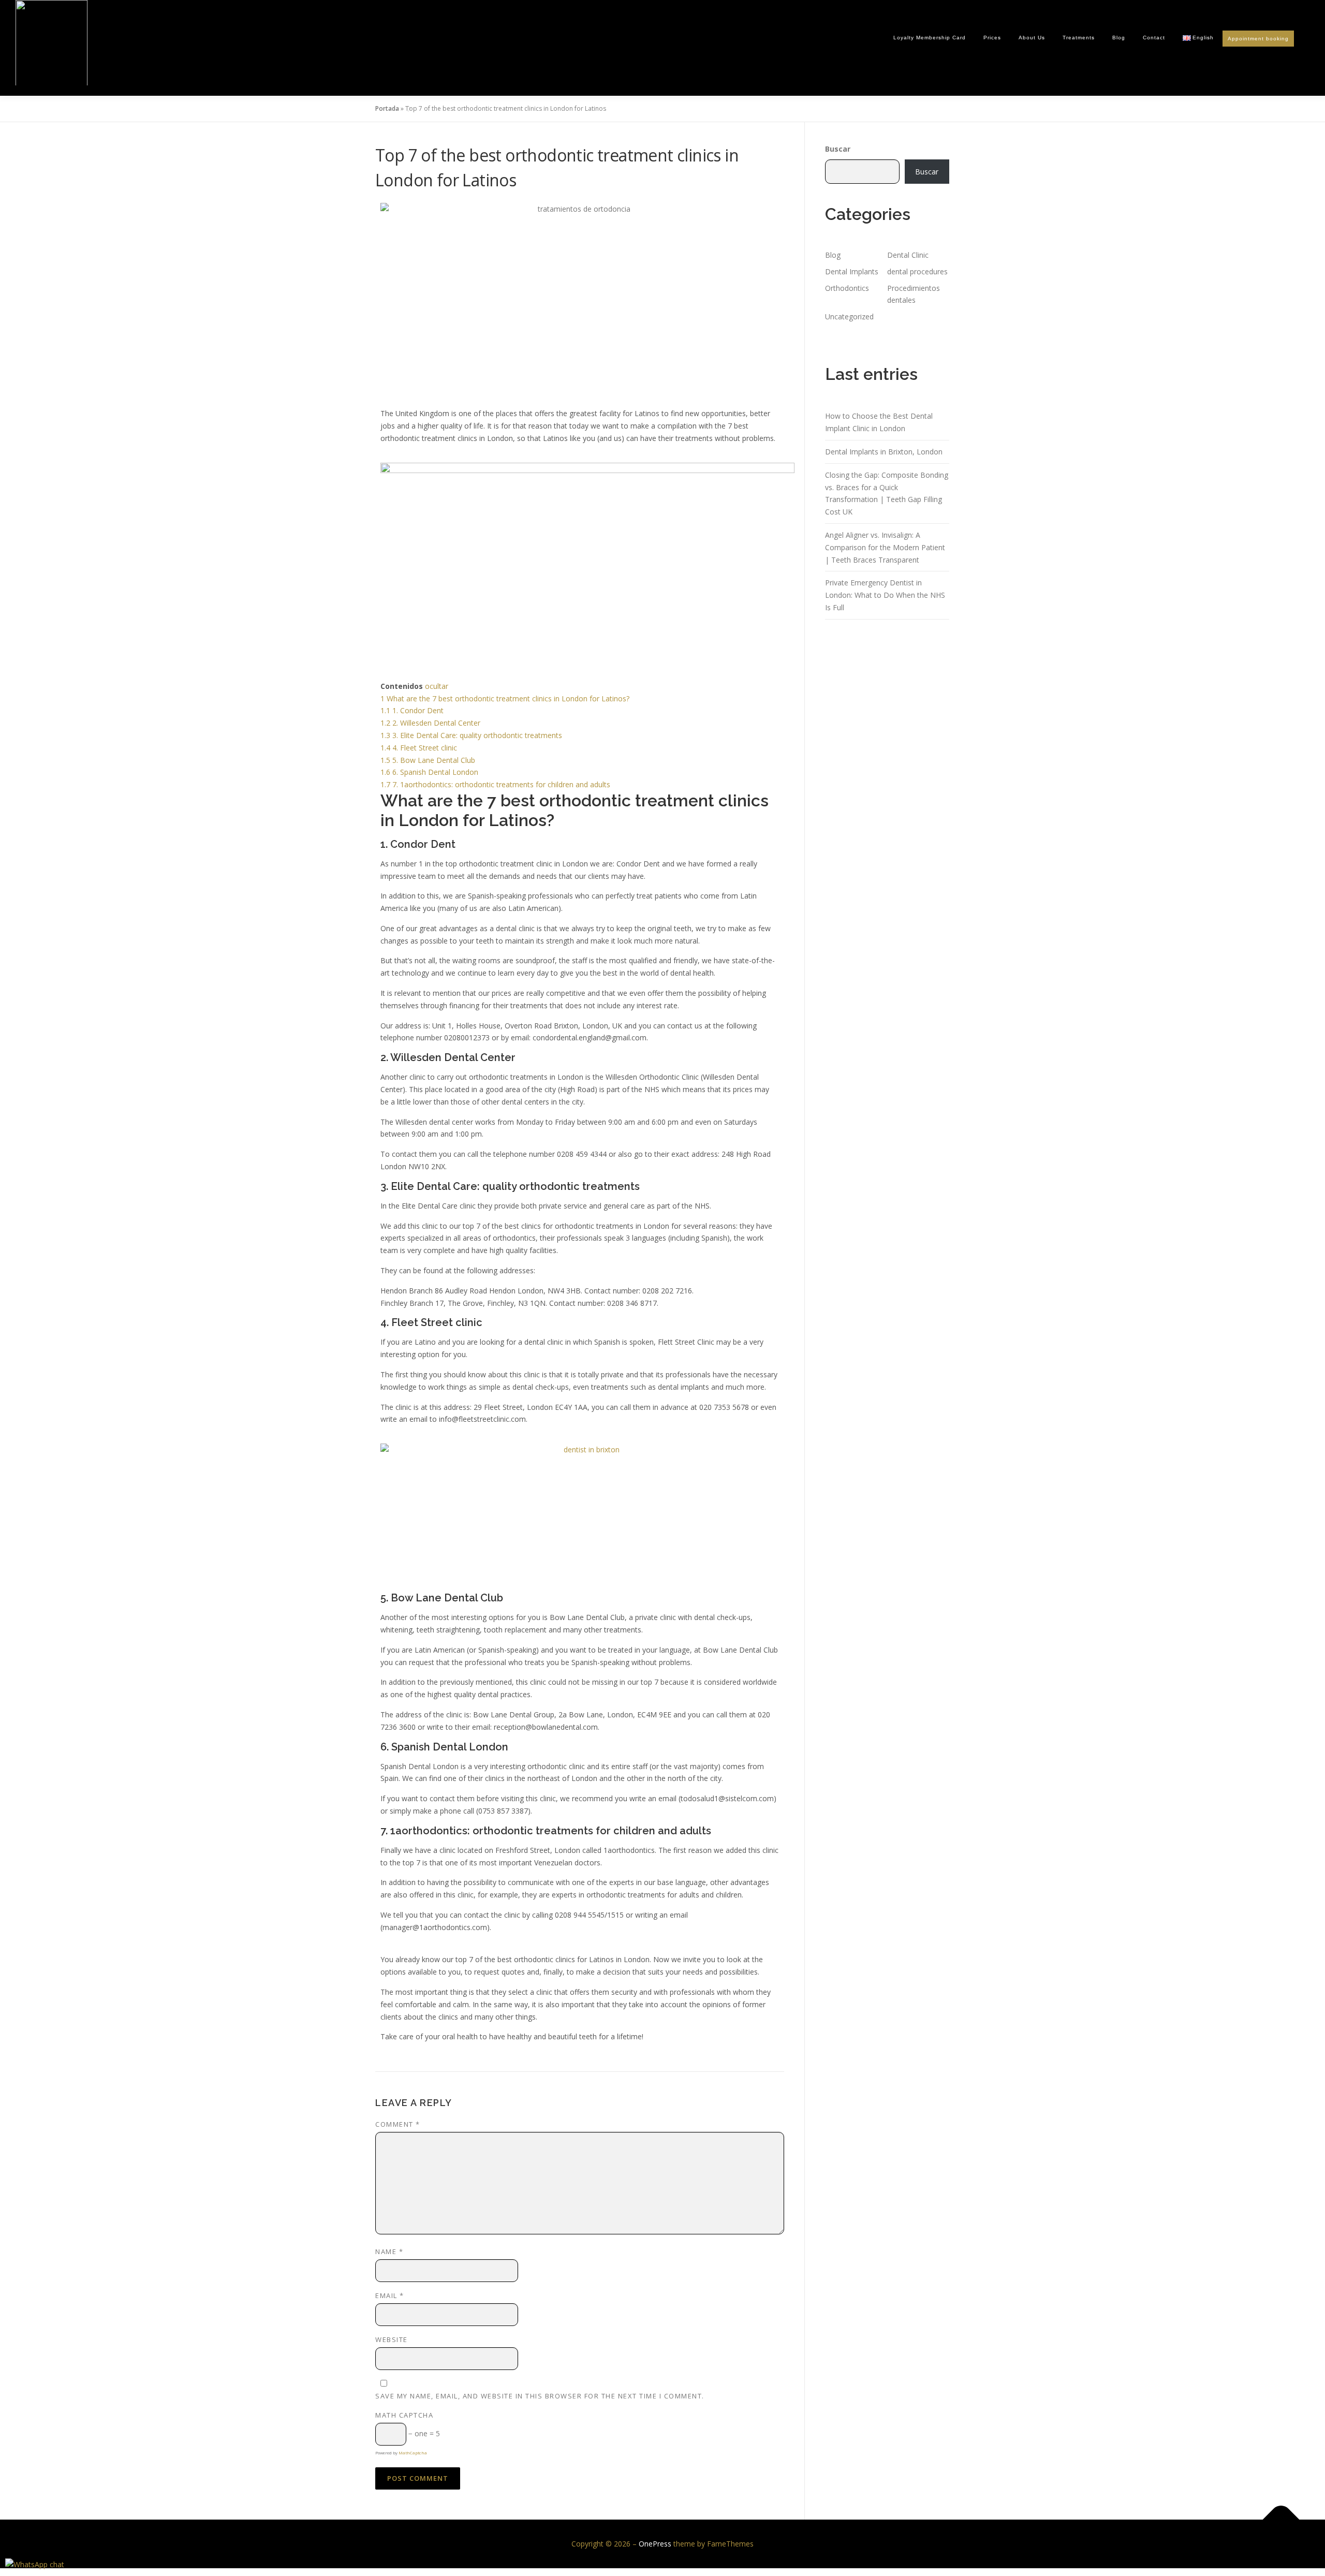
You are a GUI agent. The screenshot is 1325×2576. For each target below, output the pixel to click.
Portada (387, 108)
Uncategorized (849, 317)
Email (390, 2295)
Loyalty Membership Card (930, 38)
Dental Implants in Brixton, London (884, 452)
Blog (1119, 38)
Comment (398, 2124)
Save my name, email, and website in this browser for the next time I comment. (540, 2396)
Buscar (838, 149)
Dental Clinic (908, 255)
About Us (1032, 38)
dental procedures (917, 271)
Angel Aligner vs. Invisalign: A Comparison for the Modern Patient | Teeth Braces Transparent (885, 547)
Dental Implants (852, 271)
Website (392, 2339)
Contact (1154, 38)
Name (389, 2251)
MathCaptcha (413, 2453)
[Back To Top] (1281, 2520)
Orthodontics (847, 288)
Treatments (1079, 38)
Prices (992, 38)
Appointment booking (1258, 39)
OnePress (655, 2544)
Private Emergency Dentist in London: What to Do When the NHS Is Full (885, 595)
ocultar (437, 686)
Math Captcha (404, 2415)
